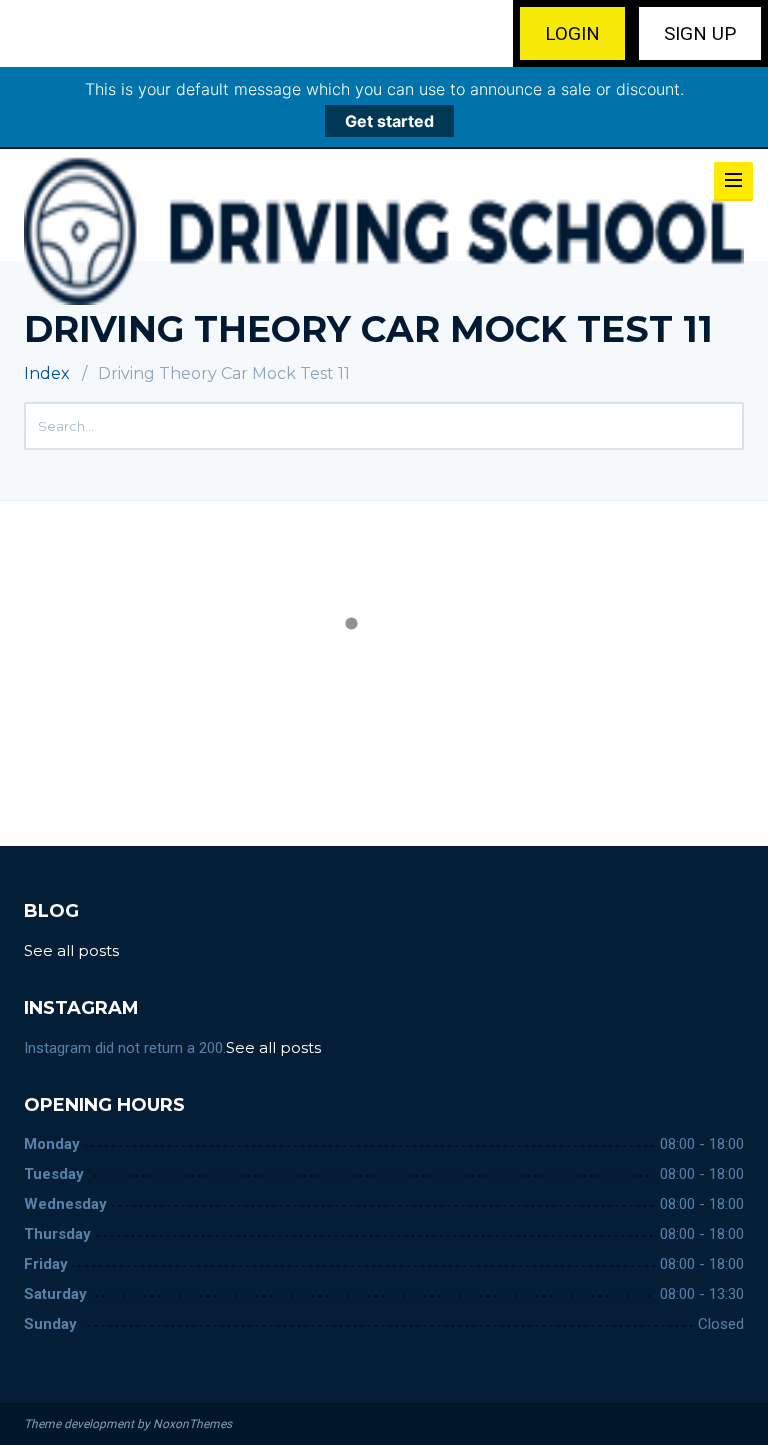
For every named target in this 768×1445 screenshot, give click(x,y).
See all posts (73, 950)
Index (47, 373)
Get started (389, 121)
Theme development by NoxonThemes (128, 1424)
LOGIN (572, 33)
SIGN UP (700, 33)
